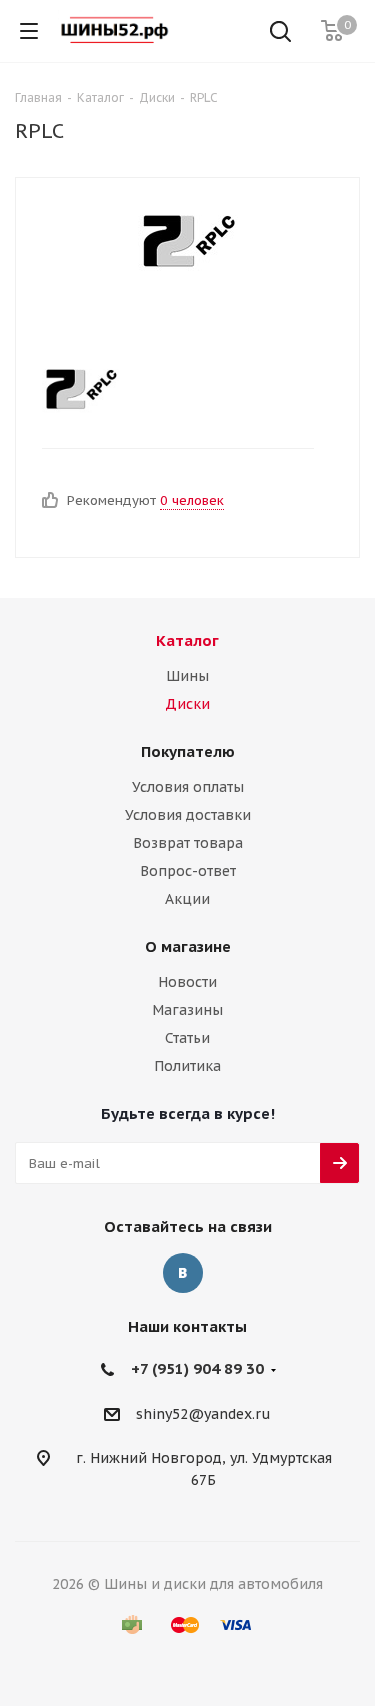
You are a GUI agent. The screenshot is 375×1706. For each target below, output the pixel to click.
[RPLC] (188, 238)
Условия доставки (188, 815)
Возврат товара (188, 843)
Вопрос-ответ (188, 871)
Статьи (187, 1038)
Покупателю (188, 751)
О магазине (188, 946)
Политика (187, 1066)
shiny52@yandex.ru (203, 1414)
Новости (187, 982)
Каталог (187, 640)
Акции (187, 899)
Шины (187, 676)
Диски (187, 704)
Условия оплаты (188, 787)
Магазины (187, 1010)
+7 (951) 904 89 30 (197, 1368)
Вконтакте (183, 1273)
